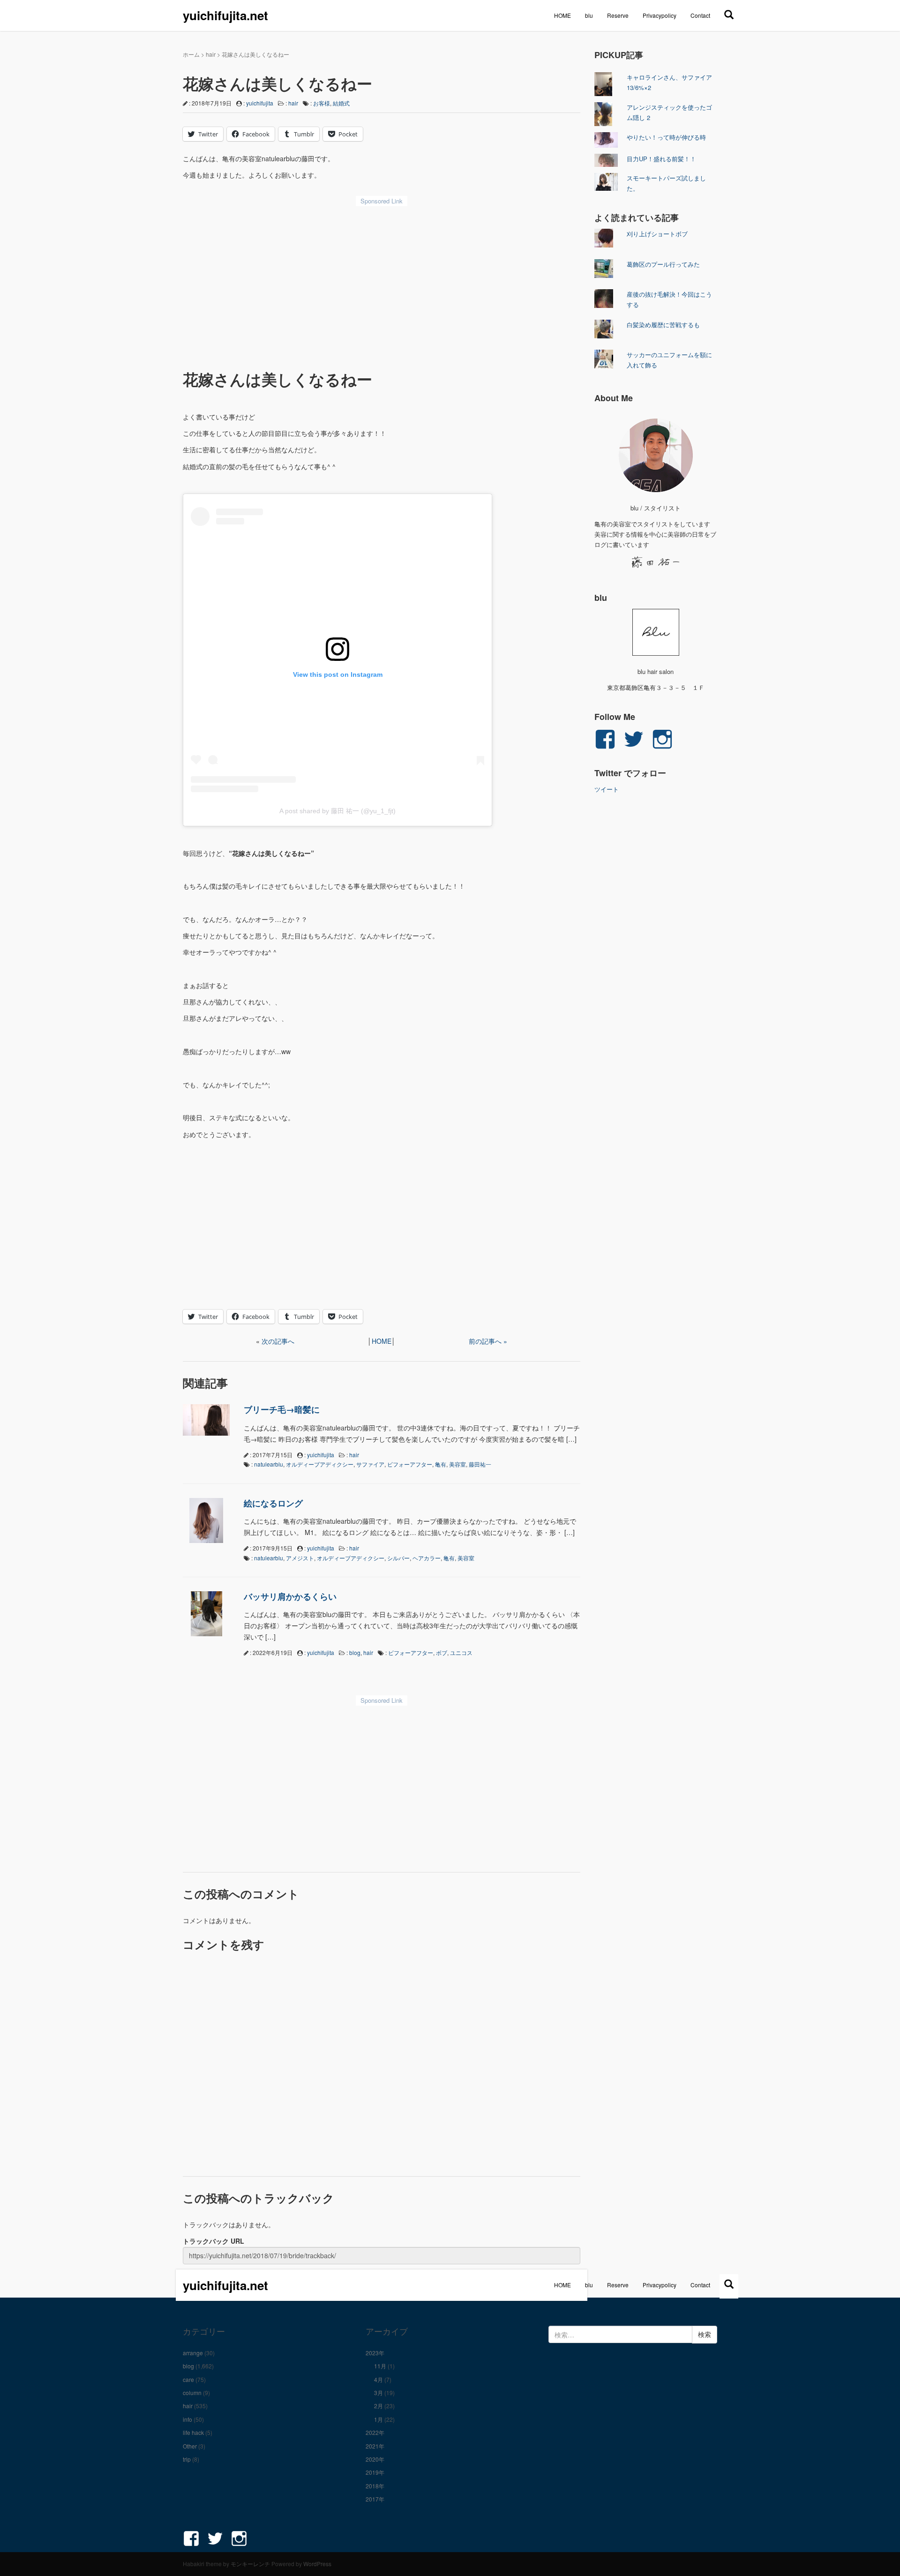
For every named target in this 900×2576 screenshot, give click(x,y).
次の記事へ (278, 1341)
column (192, 2393)
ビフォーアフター (410, 1464)
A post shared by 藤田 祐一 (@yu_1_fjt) (337, 811)
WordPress (317, 2564)
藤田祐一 (480, 1464)
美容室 (457, 1464)
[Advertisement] (382, 281)
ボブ (442, 1652)
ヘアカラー (427, 1558)
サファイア (370, 1464)
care (188, 2379)
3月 (379, 2393)
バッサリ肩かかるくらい (290, 1596)
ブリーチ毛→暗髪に (282, 1409)
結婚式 (341, 103)
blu (589, 15)
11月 (380, 2366)
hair (211, 54)
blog (355, 1652)
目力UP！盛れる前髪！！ (661, 159)
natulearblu (269, 1464)
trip (187, 2459)
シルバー (398, 1558)
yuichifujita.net (225, 15)
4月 (379, 2379)
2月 (379, 2406)
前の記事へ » (488, 1341)
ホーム (191, 54)
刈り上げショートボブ (657, 234)
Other (190, 2446)
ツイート (607, 789)
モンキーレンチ (250, 2564)
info (187, 2419)
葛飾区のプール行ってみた (663, 264)
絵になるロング (273, 1503)
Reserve (618, 15)
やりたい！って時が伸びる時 (666, 137)
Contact (700, 15)
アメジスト (300, 1558)
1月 (379, 2419)
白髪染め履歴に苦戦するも (663, 325)
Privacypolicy (660, 15)
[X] (729, 14)
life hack (193, 2432)
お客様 (322, 103)
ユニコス (461, 1652)
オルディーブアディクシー (320, 1464)
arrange (193, 2353)
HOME (562, 15)
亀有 (441, 1464)
